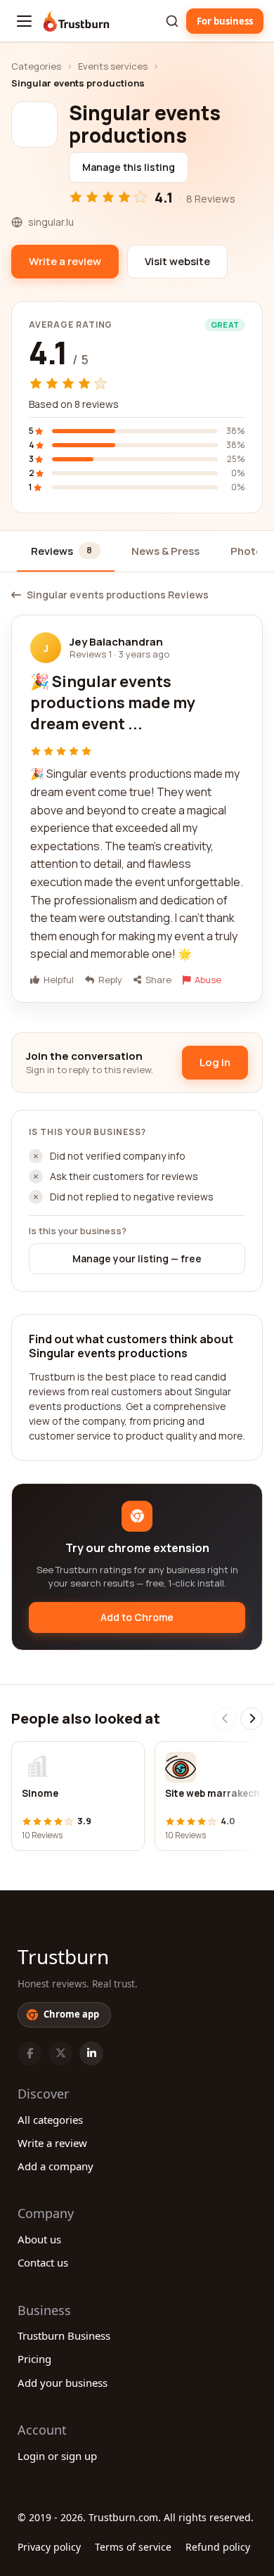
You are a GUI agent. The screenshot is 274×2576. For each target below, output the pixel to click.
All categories (50, 2120)
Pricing (34, 2359)
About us (39, 2239)
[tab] (66, 552)
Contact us (43, 2262)
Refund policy (218, 2547)
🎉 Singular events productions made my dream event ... (113, 702)
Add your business (63, 2383)
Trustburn (63, 1956)
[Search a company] (172, 21)
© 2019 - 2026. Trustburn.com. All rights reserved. (136, 2517)
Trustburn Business (64, 2335)
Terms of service (133, 2547)
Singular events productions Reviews (118, 595)
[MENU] (24, 21)
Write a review (52, 2143)
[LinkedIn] (91, 2053)
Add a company (56, 2166)
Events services (113, 66)
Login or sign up (57, 2456)
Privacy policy (49, 2547)
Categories (36, 66)
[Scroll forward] (252, 1719)
